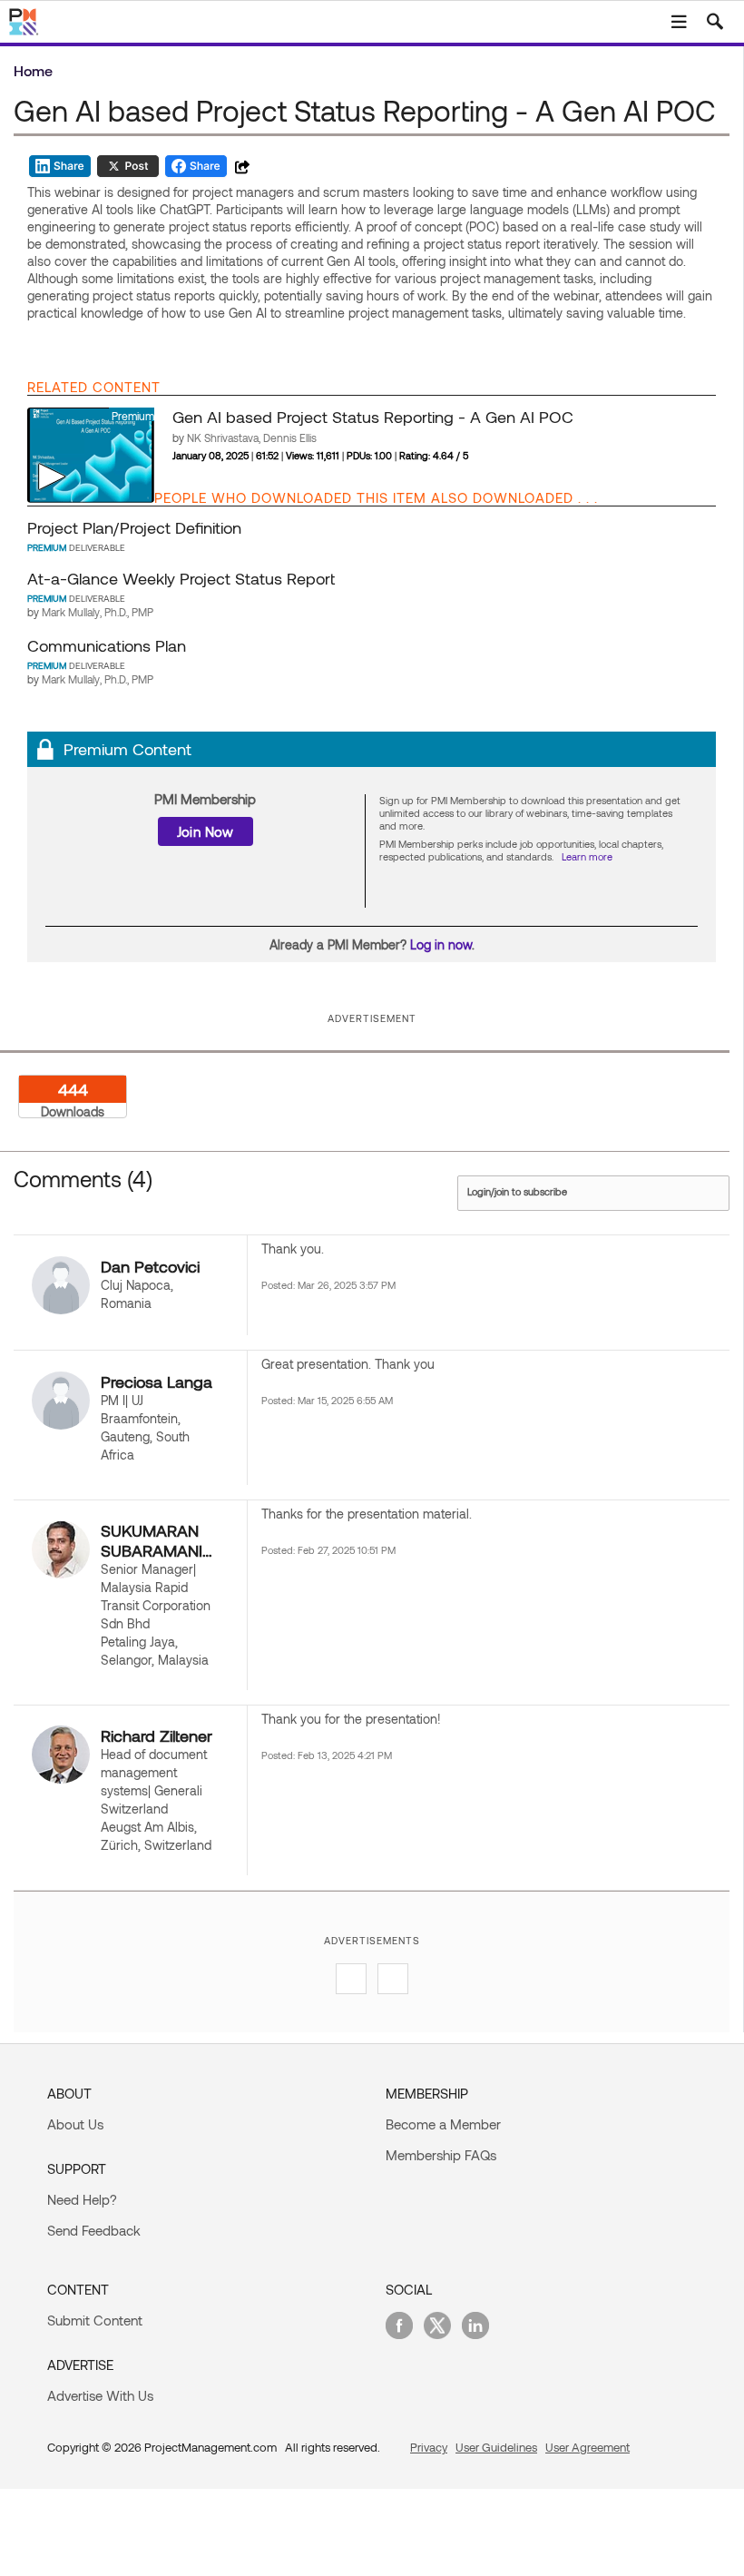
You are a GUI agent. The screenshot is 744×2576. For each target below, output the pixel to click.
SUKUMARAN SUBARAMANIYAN (158, 1540)
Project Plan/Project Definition (134, 527)
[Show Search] (715, 22)
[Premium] (91, 454)
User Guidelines (496, 2447)
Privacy (429, 2447)
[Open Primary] (679, 22)
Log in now (441, 944)
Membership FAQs (441, 2155)
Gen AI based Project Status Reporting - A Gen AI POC (373, 417)
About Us (75, 2124)
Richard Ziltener (157, 1735)
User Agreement (587, 2447)
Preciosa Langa (157, 1381)
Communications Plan (107, 645)
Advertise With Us (100, 2395)
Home (33, 70)
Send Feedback (94, 2230)
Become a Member (443, 2124)
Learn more (587, 856)
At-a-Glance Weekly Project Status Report (181, 578)
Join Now (206, 831)
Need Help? (82, 2199)
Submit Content (95, 2320)
